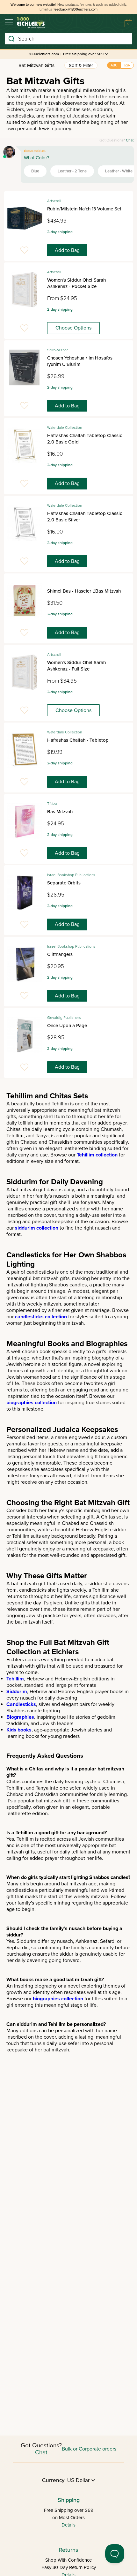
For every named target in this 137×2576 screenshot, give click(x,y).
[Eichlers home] (31, 23)
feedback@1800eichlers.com (76, 9)
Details (68, 2525)
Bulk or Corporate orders (89, 2449)
